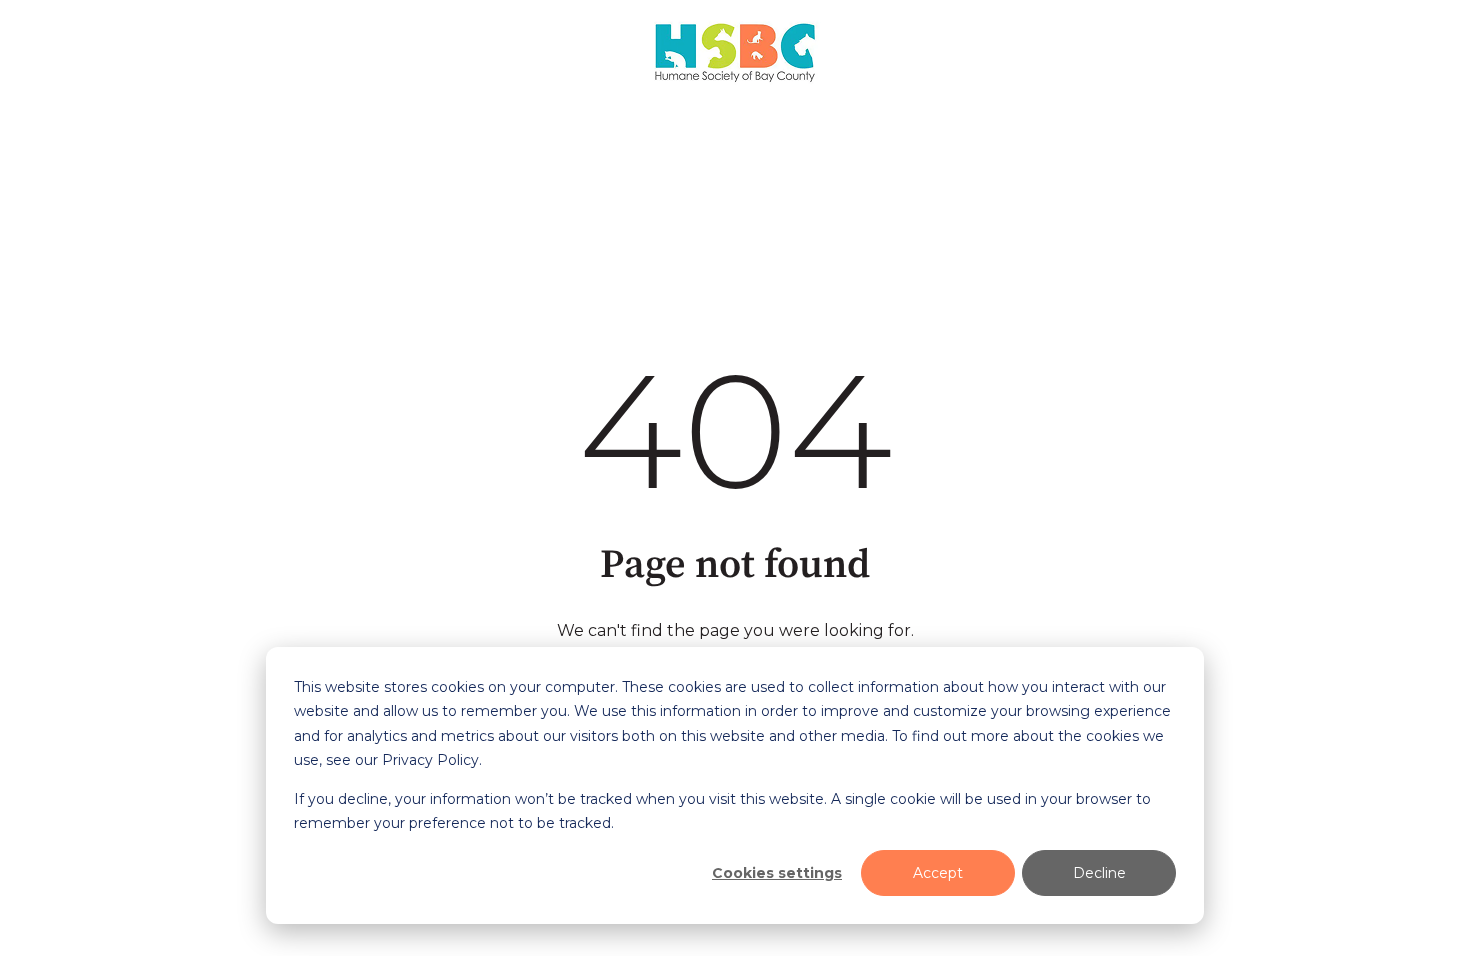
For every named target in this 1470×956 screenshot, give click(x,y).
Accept (938, 873)
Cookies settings (777, 873)
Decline (1099, 873)
